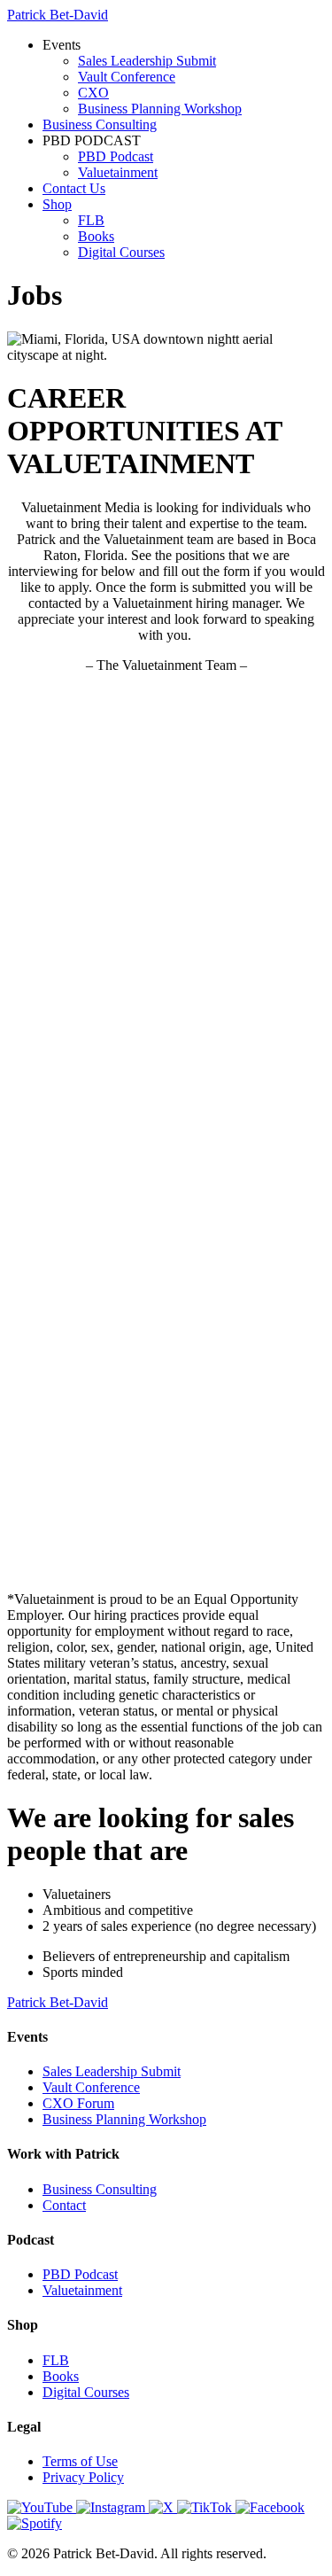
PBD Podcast (116, 156)
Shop (57, 204)
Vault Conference (127, 77)
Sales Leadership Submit (147, 61)
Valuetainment (118, 172)
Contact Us (74, 188)
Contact (64, 2205)
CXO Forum (78, 2103)
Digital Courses (121, 252)
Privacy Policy (83, 2477)
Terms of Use (80, 2461)
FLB (91, 220)
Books (96, 236)
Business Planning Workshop (160, 109)
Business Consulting (100, 125)
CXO (93, 93)
